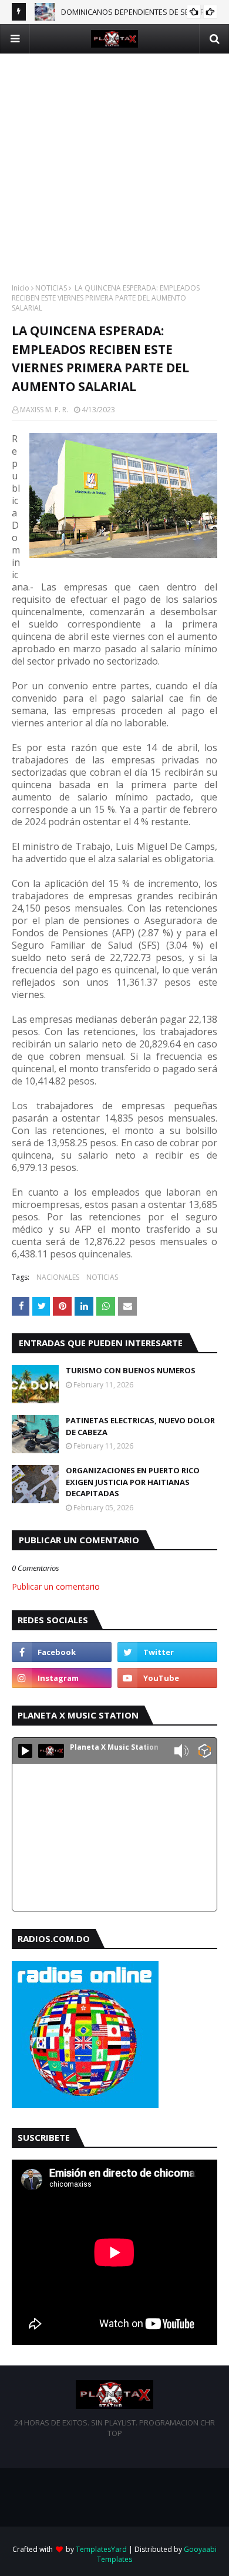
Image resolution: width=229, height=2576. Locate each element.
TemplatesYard (101, 2549)
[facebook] (62, 1652)
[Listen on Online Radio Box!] (205, 1752)
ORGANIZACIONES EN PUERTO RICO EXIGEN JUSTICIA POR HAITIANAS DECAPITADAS (133, 1482)
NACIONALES (58, 1277)
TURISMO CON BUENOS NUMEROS (131, 1370)
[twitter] (167, 1652)
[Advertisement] (114, 168)
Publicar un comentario (56, 1586)
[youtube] (167, 1678)
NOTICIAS (51, 288)
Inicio (21, 288)
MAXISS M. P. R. (44, 410)
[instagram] (62, 1678)
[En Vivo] (25, 1751)
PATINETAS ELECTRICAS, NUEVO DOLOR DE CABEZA (140, 1426)
